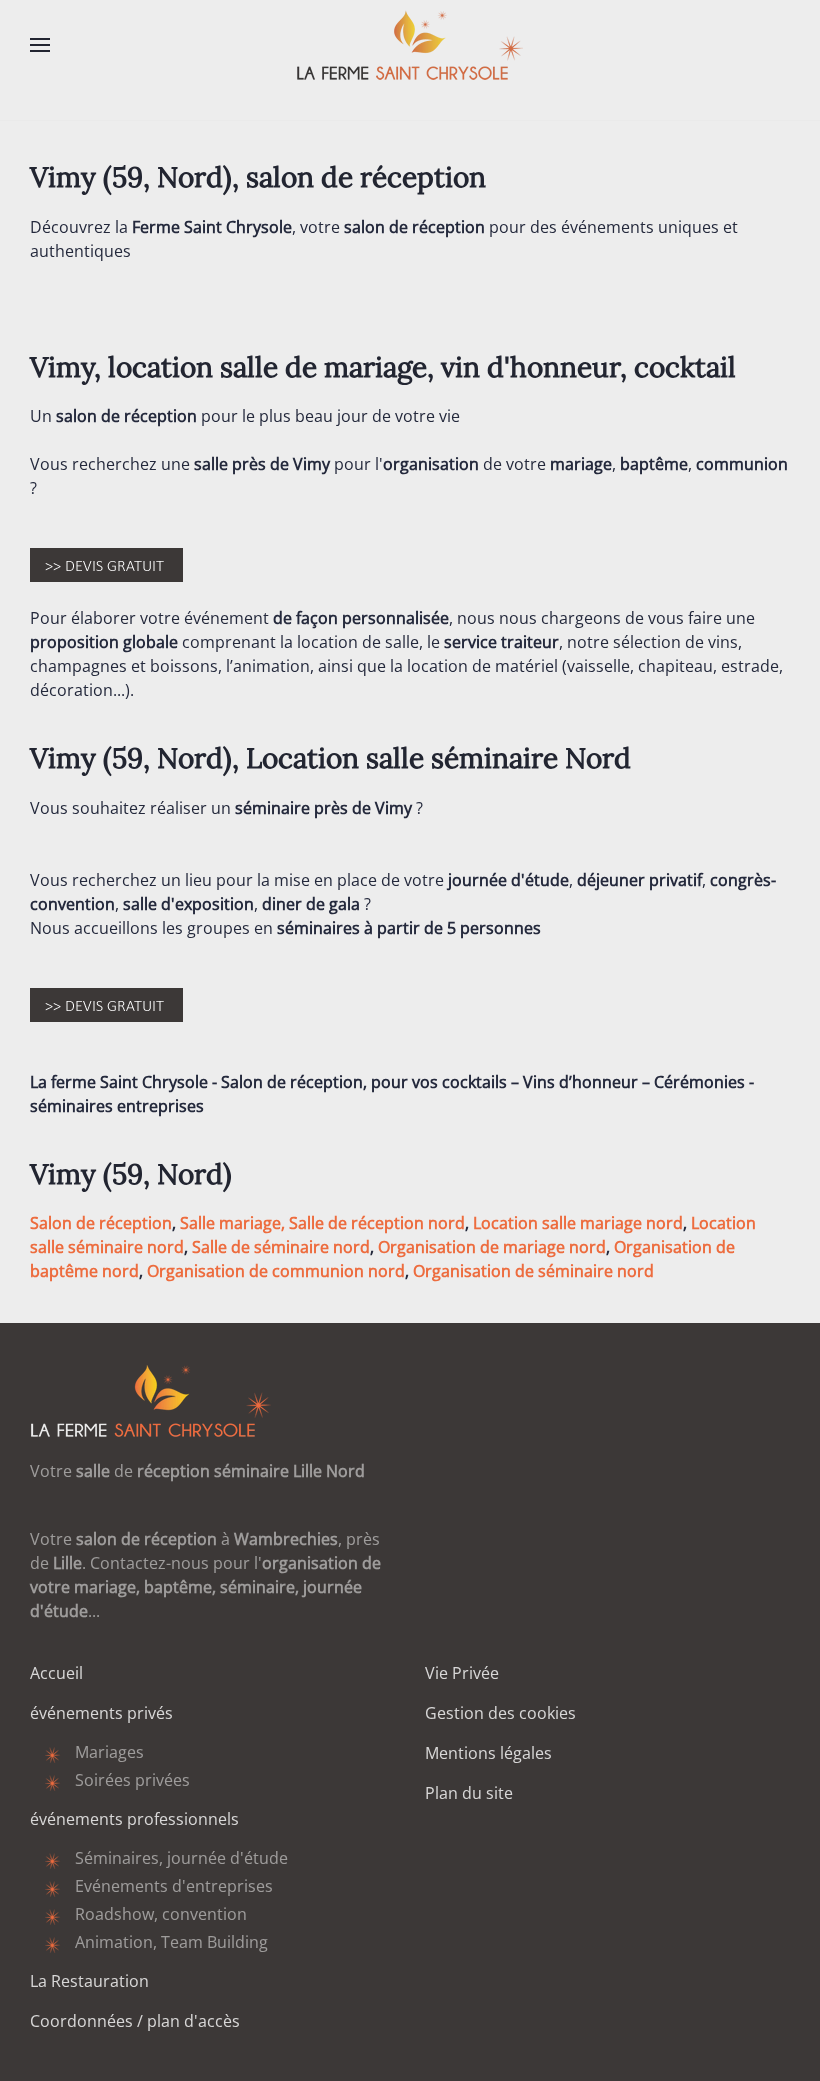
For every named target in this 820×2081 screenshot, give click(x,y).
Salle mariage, (232, 1223)
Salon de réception (101, 1223)
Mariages (109, 1752)
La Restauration (89, 1981)
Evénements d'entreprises (174, 1886)
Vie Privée (462, 1673)
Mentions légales (488, 1753)
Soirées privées (132, 1780)
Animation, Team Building (171, 1942)
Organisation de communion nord (276, 1271)
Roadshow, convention (161, 1914)
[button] (40, 45)
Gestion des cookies (500, 1713)
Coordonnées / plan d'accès (135, 2021)
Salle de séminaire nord (281, 1247)
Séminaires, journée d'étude (181, 1858)
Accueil (56, 1673)
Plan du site (469, 1793)
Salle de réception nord (377, 1223)
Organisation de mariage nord (492, 1247)
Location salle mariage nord (578, 1223)
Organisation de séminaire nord (533, 1271)
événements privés (101, 1713)
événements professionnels (134, 1819)
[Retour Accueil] (410, 45)
